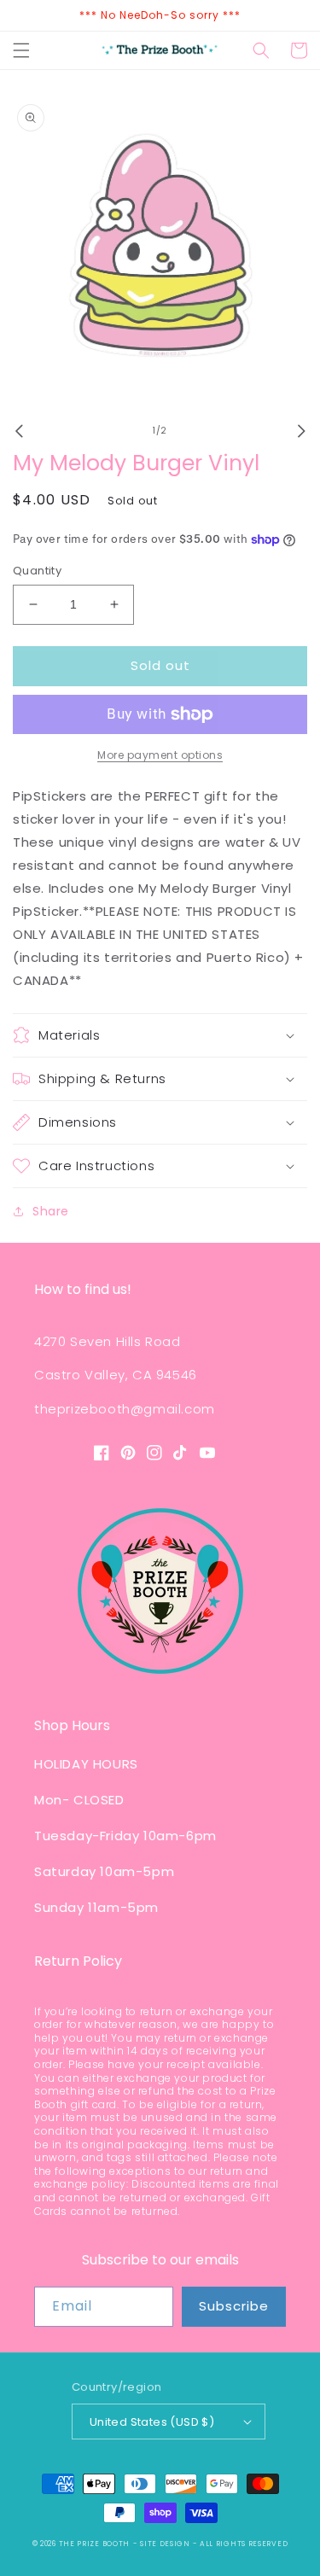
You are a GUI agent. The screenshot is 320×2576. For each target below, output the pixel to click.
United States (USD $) (152, 2422)
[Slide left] (19, 431)
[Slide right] (301, 431)
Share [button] (51, 1211)
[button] (21, 50)
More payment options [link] (160, 755)
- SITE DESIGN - (166, 2544)
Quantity (37, 571)
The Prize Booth (95, 2544)
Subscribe (234, 2306)
